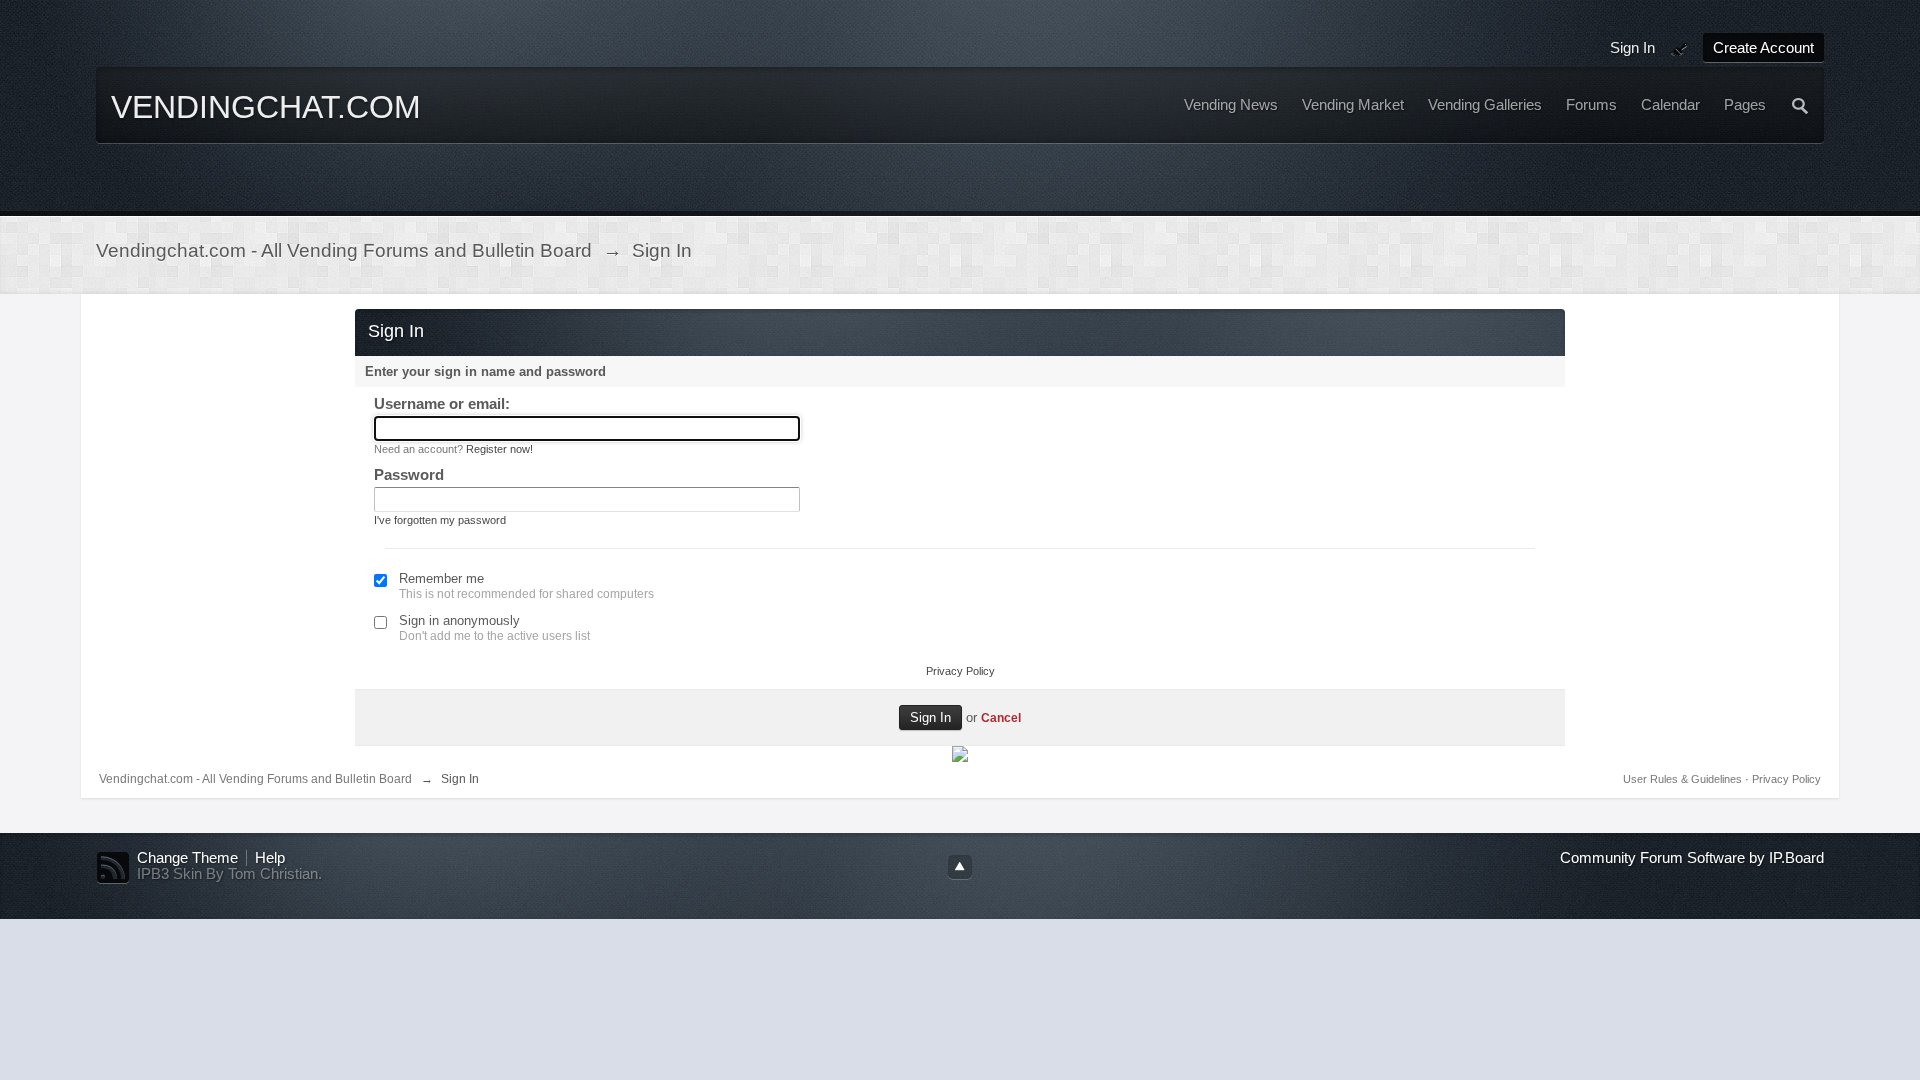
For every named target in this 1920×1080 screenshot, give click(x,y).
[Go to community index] (271, 138)
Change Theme (187, 858)
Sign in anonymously (459, 620)
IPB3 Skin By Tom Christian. (229, 874)
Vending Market (1353, 105)
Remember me (441, 578)
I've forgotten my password (440, 520)
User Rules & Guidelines (1684, 779)
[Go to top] (960, 867)
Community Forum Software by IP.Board (1692, 858)
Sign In (1632, 47)
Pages (1745, 105)
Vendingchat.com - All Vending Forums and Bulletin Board (255, 779)
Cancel (1001, 717)
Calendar (1670, 105)
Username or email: (442, 403)
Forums (1591, 105)
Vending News (1231, 105)
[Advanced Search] (1801, 105)
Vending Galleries (1485, 105)
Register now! (499, 449)
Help (270, 858)
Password (409, 474)
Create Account (1763, 47)
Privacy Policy (960, 671)
